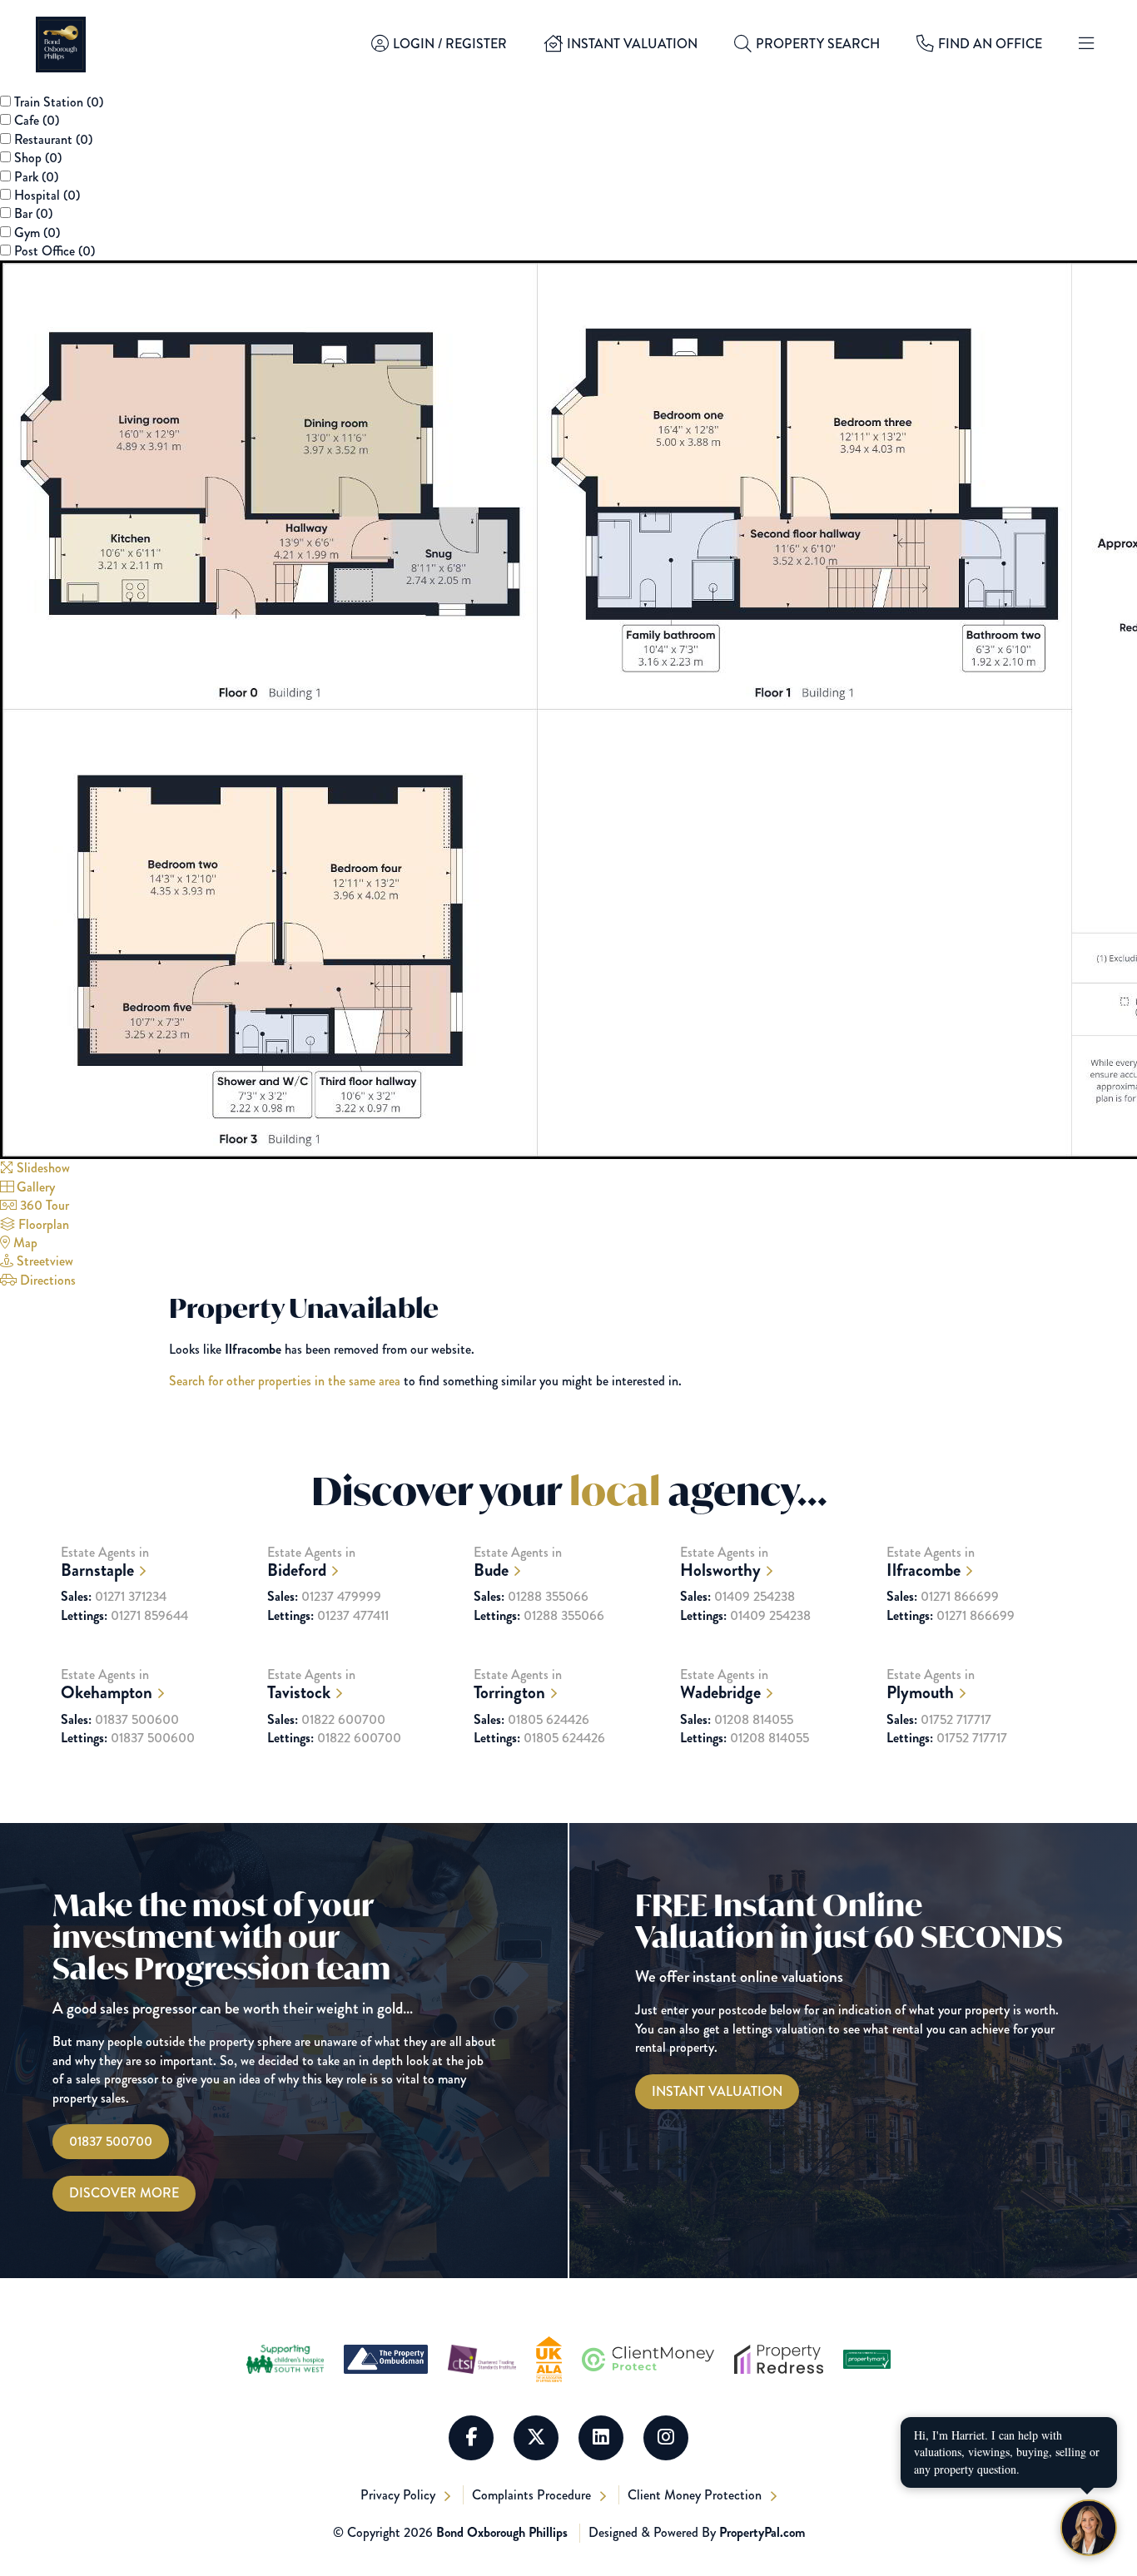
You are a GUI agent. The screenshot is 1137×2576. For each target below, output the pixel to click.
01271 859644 (124, 1616)
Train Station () (59, 102)
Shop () (38, 158)
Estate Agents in (105, 1562)
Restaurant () (53, 139)
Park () (36, 177)
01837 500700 (111, 2141)
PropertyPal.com (762, 2532)
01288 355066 (531, 1597)
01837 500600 (120, 1720)
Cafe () (37, 120)
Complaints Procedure (533, 2495)
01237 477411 (328, 1616)
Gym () (37, 233)
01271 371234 (114, 1597)
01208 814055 (737, 1720)
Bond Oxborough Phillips (502, 2532)
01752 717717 (939, 1720)
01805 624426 (531, 1720)
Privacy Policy (400, 2495)
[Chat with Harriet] (1089, 2528)
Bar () (33, 213)
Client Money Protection (696, 2495)
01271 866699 (943, 1597)
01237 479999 (324, 1597)
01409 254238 (737, 1597)
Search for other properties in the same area (285, 1381)
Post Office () (55, 251)
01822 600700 (326, 1720)
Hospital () (47, 195)
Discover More (124, 2193)
